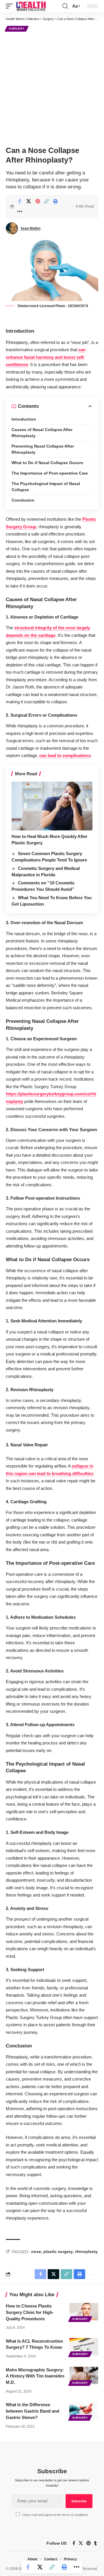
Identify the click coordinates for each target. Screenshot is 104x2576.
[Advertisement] (52, 88)
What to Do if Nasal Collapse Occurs (47, 463)
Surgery (17, 29)
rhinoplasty (86, 2251)
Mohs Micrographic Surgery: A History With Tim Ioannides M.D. (35, 2376)
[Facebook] (74, 2543)
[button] (11, 6)
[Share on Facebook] (20, 201)
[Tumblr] (95, 2543)
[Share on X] (29, 201)
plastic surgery (58, 2251)
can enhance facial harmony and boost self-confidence (46, 357)
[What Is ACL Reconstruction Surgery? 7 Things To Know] (84, 2347)
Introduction (24, 419)
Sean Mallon (30, 228)
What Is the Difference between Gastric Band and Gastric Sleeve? (32, 2411)
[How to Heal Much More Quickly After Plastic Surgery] (52, 806)
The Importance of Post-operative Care (50, 473)
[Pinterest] (89, 2543)
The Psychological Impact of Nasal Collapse (46, 487)
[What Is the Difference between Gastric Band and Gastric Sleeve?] (84, 2410)
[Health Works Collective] (31, 6)
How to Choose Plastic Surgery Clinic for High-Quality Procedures (30, 2312)
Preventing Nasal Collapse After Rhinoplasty (43, 449)
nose (36, 2251)
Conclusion (23, 500)
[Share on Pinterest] (38, 201)
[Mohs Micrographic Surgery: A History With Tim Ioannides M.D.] (84, 2375)
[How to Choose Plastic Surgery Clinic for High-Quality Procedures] (84, 2312)
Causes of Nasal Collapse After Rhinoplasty (42, 433)
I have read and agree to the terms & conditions (55, 2515)
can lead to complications (65, 755)
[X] (81, 2543)
